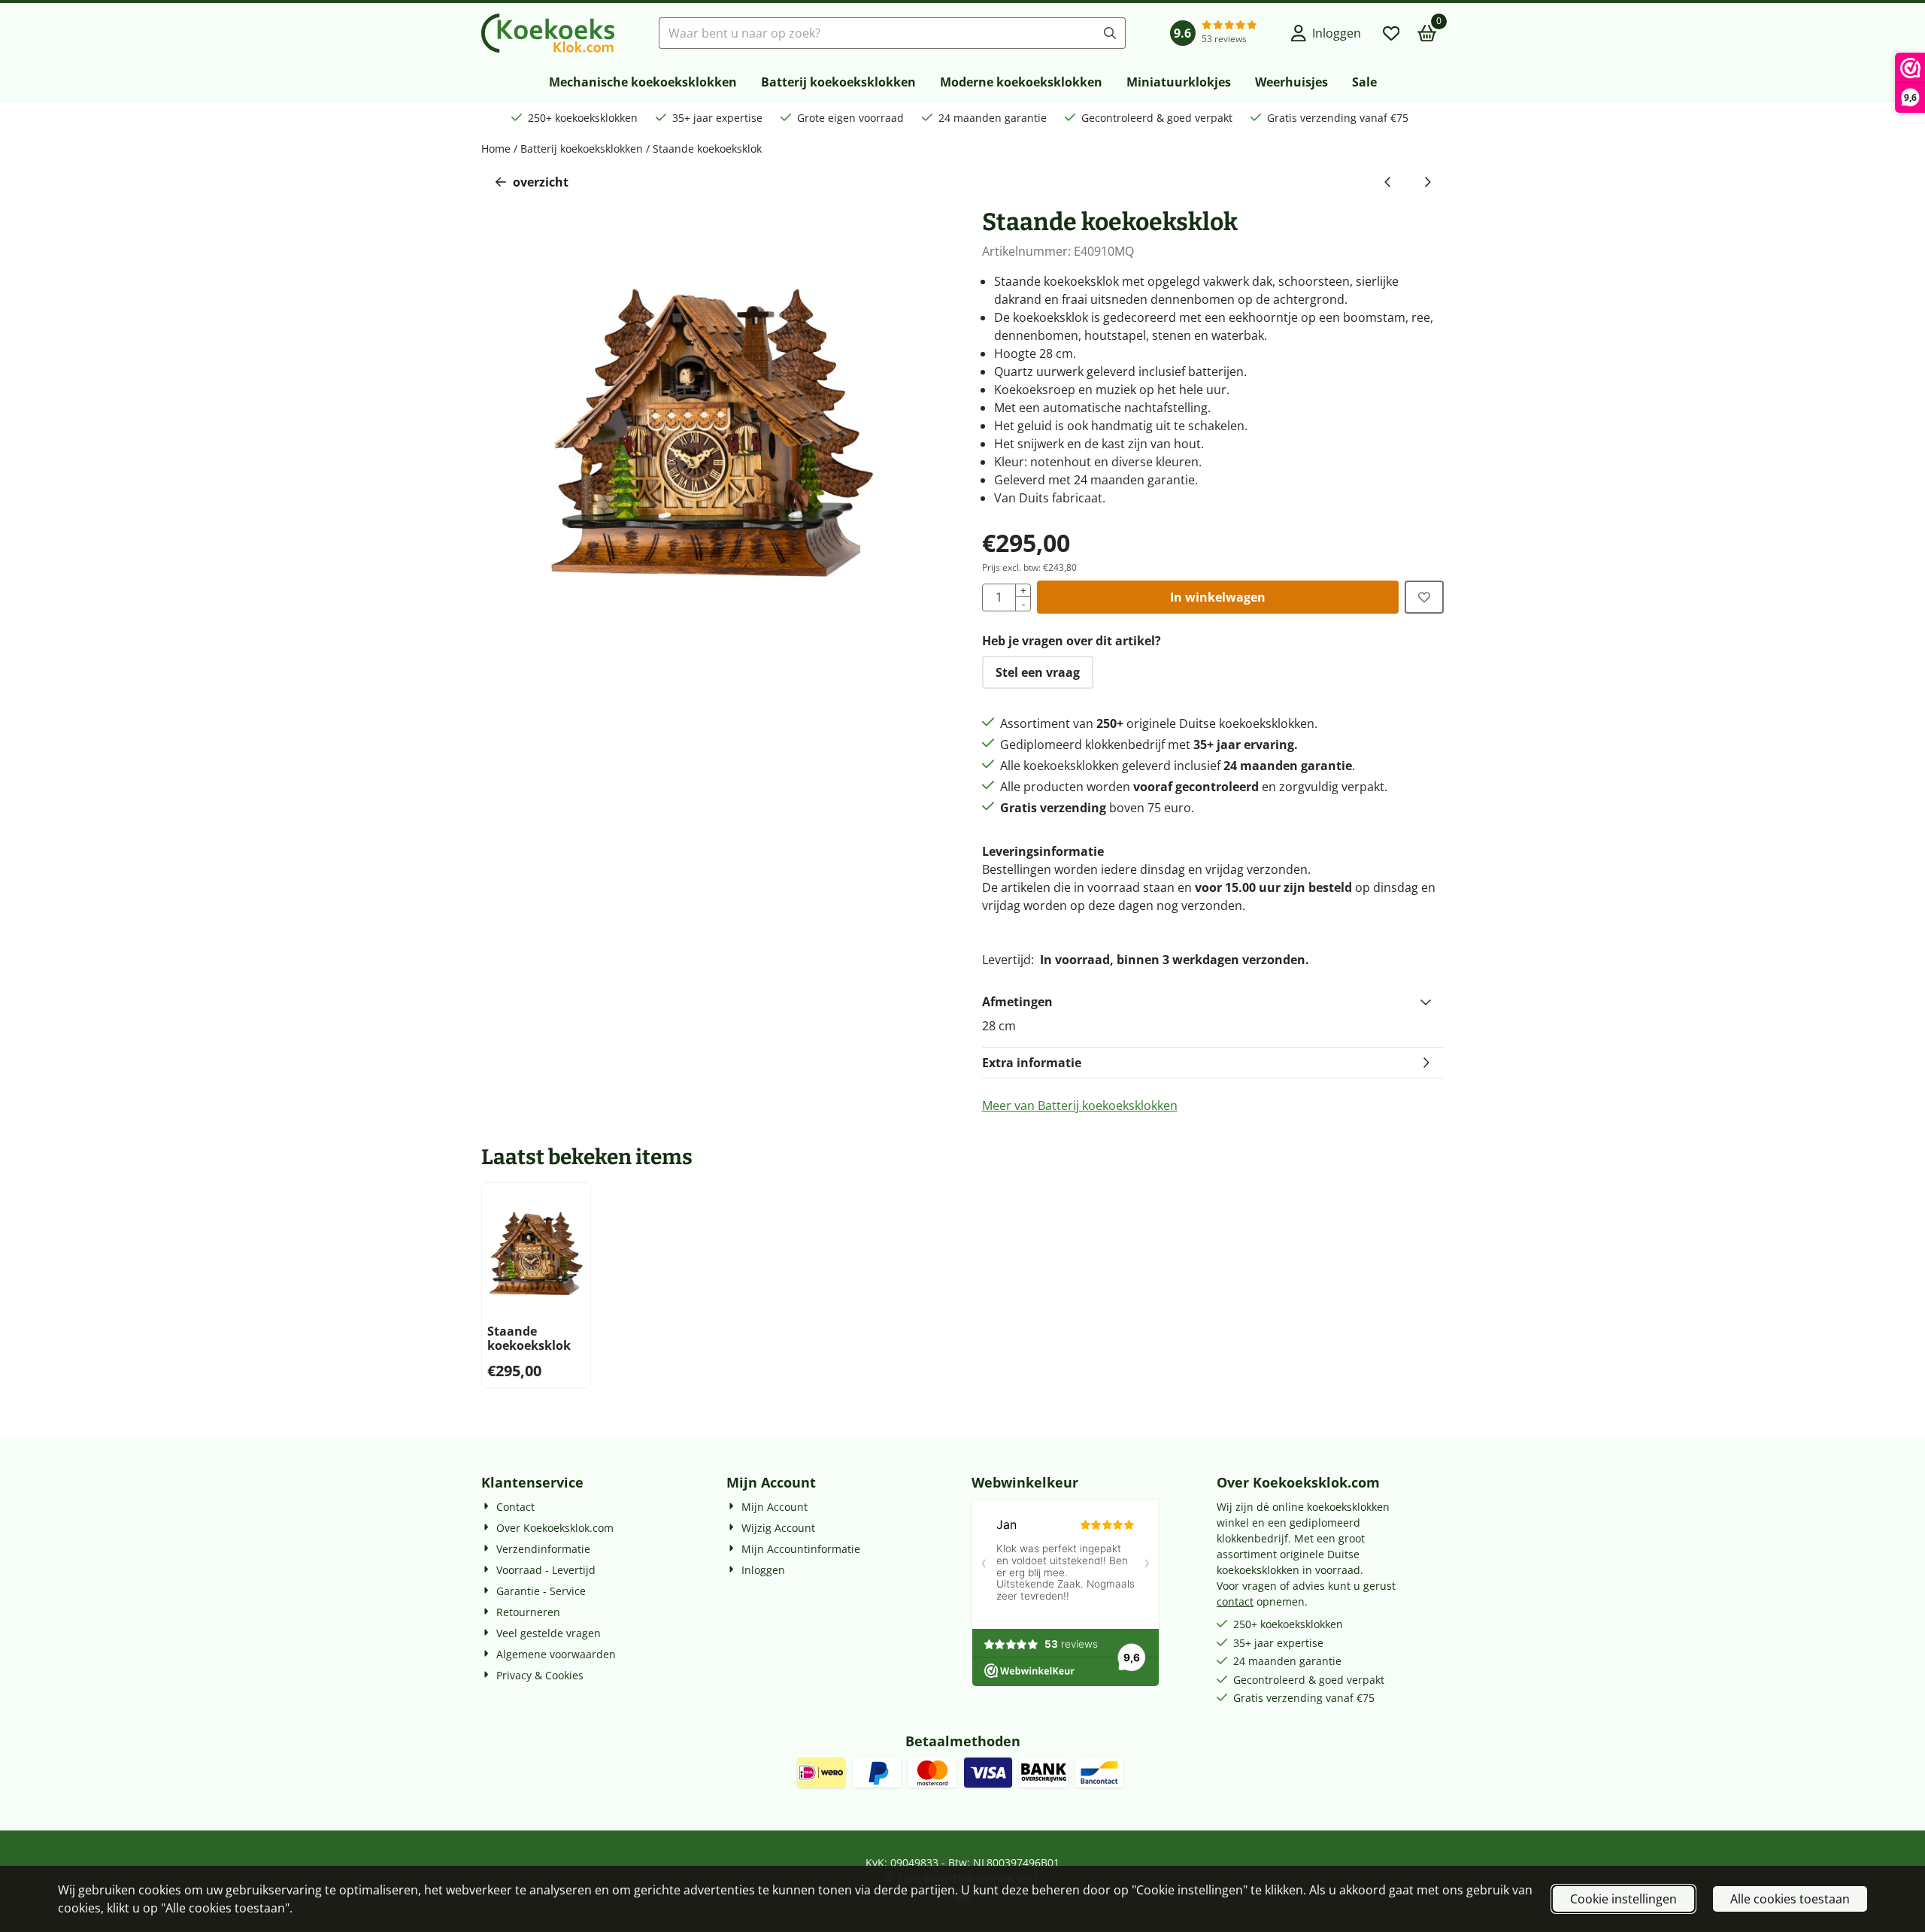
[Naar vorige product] (1388, 182)
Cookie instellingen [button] (1623, 1899)
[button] (1326, 33)
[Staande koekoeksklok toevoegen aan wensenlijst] (1424, 597)
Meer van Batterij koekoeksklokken (1080, 1106)
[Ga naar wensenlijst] (1391, 33)
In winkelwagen (1218, 597)
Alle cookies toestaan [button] (1790, 1899)
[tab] (1213, 1002)
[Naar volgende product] (1427, 182)
